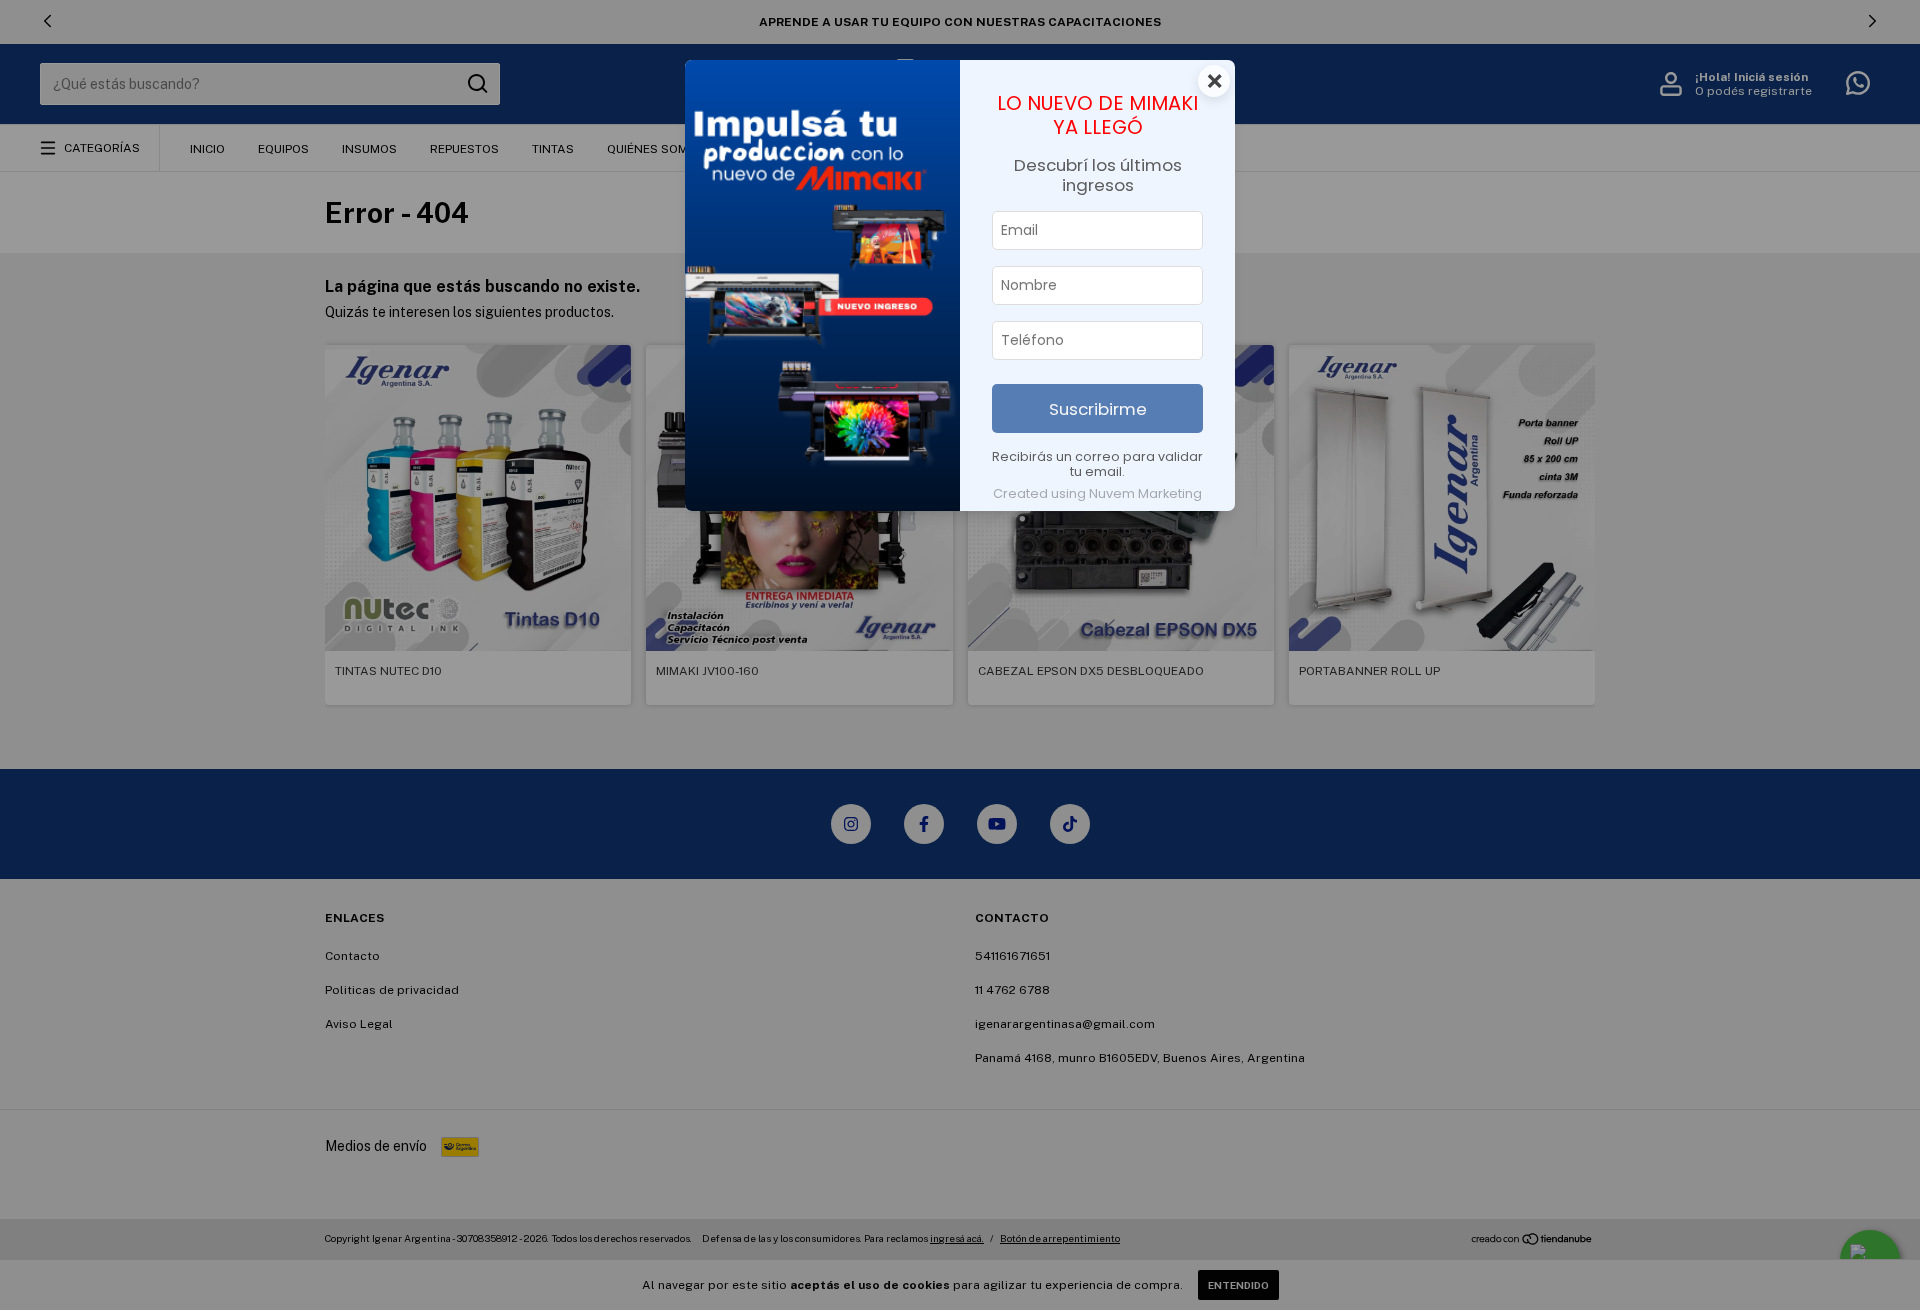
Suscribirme (1098, 409)
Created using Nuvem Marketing (1097, 493)
